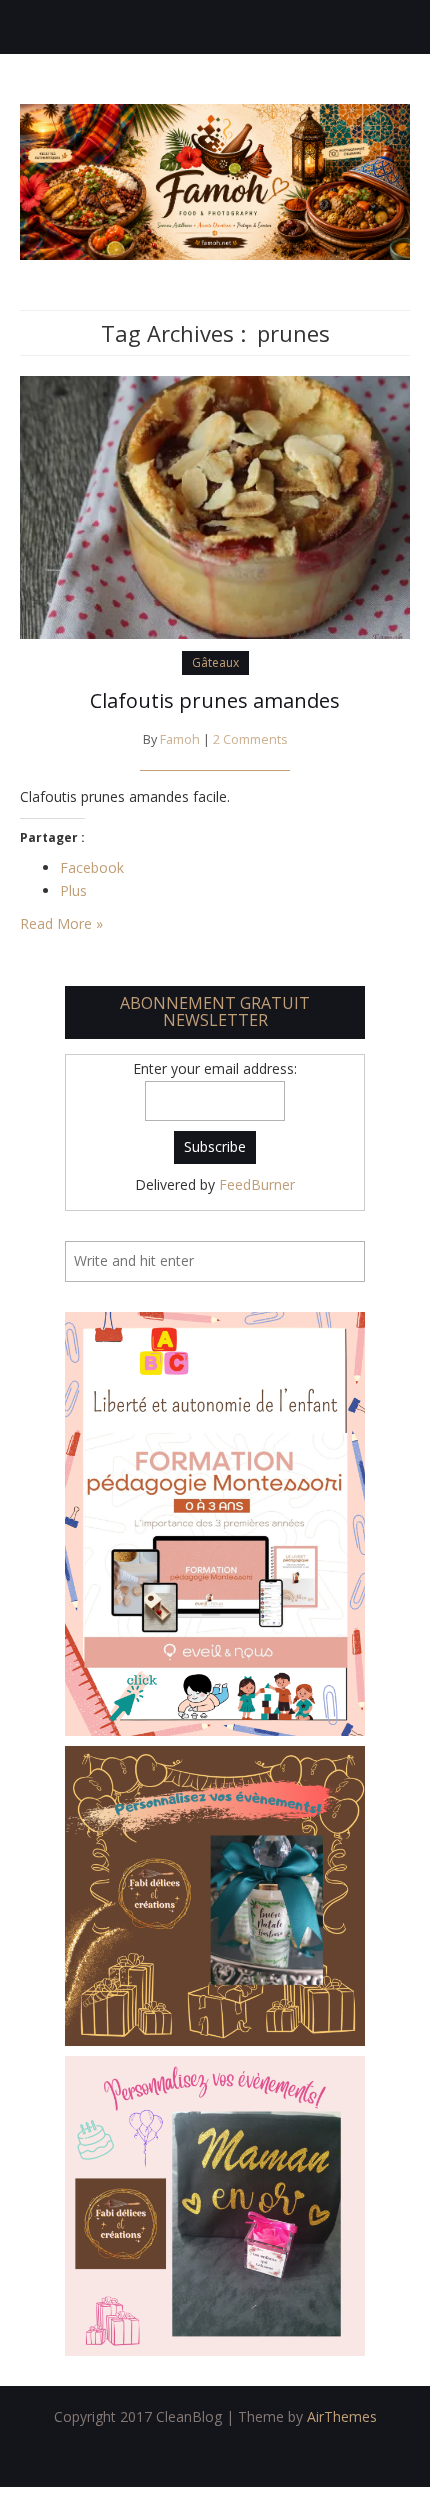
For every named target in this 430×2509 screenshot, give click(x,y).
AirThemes (342, 2416)
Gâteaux (215, 662)
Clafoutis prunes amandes (215, 700)
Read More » (61, 923)
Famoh (180, 739)
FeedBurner (257, 1184)
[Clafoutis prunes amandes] (215, 505)
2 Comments (250, 739)
